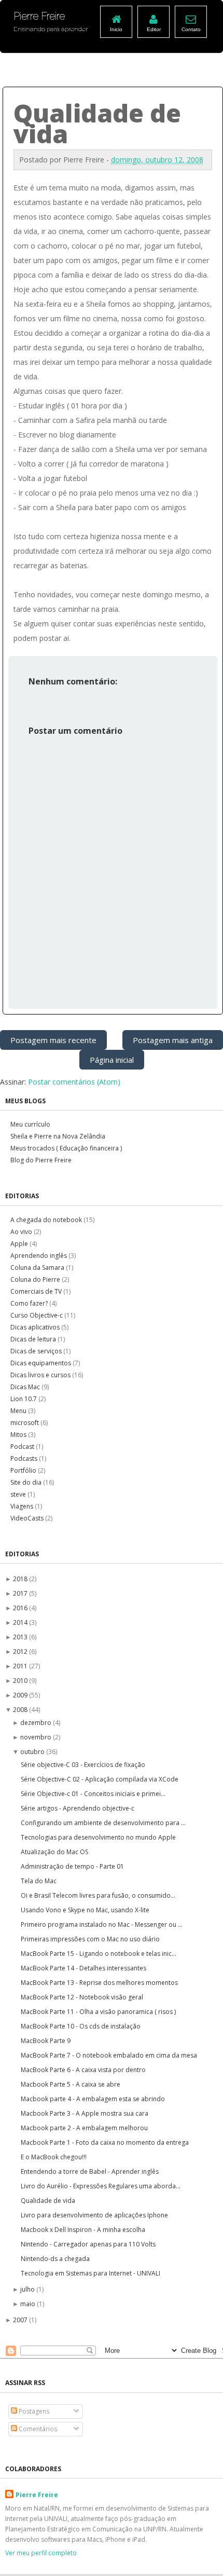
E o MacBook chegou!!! (54, 2157)
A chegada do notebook (47, 1220)
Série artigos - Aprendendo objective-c (78, 1808)
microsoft (25, 1423)
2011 (21, 1666)
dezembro (37, 1723)
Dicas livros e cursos (41, 1375)
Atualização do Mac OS (54, 1852)
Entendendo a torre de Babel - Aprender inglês (90, 2171)
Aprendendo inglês (39, 1256)
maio (29, 2304)
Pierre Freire (37, 2495)
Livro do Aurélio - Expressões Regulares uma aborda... (101, 2186)
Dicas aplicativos (36, 1327)
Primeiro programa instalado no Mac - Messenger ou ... (102, 1924)
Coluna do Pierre (36, 1279)
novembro (37, 1737)
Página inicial (112, 1060)
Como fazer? (30, 1303)
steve (19, 1494)
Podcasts (25, 1458)
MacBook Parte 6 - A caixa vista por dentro (83, 2070)
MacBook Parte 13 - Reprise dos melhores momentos (99, 1983)
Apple (20, 1244)
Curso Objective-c (37, 1315)
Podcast (23, 1447)
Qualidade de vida (48, 2201)
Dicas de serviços (37, 1351)
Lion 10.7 (24, 1399)
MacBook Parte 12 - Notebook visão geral (82, 1997)
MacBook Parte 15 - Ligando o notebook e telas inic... (99, 1954)
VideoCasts (28, 1518)
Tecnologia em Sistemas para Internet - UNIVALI (90, 2273)
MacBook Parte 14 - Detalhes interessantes (83, 1968)
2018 (21, 1579)
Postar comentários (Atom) (74, 1082)
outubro (33, 1752)
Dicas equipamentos (41, 1363)
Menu (19, 1411)
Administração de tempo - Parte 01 (72, 1866)
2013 (21, 1637)
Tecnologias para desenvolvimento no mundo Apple (98, 1837)
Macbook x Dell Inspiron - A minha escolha (83, 2230)
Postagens (33, 2411)
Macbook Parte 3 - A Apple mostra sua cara (85, 2113)
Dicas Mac (26, 1387)
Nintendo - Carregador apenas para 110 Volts (88, 2244)
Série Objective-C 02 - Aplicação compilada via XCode (100, 1779)
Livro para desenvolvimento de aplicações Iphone (94, 2215)
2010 (21, 1681)
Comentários (37, 2429)
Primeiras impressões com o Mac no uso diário (90, 1939)
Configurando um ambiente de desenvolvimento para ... (103, 1823)
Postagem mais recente (53, 1040)
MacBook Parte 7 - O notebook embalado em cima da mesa (109, 2055)
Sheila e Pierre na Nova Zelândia (58, 1136)
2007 (21, 2320)
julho (28, 2289)
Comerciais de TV (37, 1291)
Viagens (23, 1506)
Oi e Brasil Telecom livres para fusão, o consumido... (98, 1895)
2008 (21, 1710)
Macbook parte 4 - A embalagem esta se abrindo (93, 2099)
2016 (21, 1608)
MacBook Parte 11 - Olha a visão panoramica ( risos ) (98, 2012)
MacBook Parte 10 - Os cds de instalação (81, 2026)
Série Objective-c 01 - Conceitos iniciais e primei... (93, 1794)
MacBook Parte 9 (46, 2041)
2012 (21, 1652)
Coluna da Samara (38, 1268)
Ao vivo (22, 1232)
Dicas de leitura (34, 1339)
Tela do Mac (39, 1881)
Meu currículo (30, 1124)
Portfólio (24, 1470)
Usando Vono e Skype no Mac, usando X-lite (85, 1910)
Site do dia (27, 1482)
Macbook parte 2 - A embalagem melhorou (84, 2128)
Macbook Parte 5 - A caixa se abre (71, 2084)
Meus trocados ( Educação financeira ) (66, 1148)
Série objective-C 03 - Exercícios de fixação (83, 1765)
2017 (21, 1593)
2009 (21, 1695)
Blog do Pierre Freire (41, 1160)
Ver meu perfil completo (41, 2553)
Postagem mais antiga (173, 1040)
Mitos (19, 1435)
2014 (21, 1622)
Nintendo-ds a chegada (55, 2259)
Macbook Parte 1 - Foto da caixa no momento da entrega (105, 2142)
